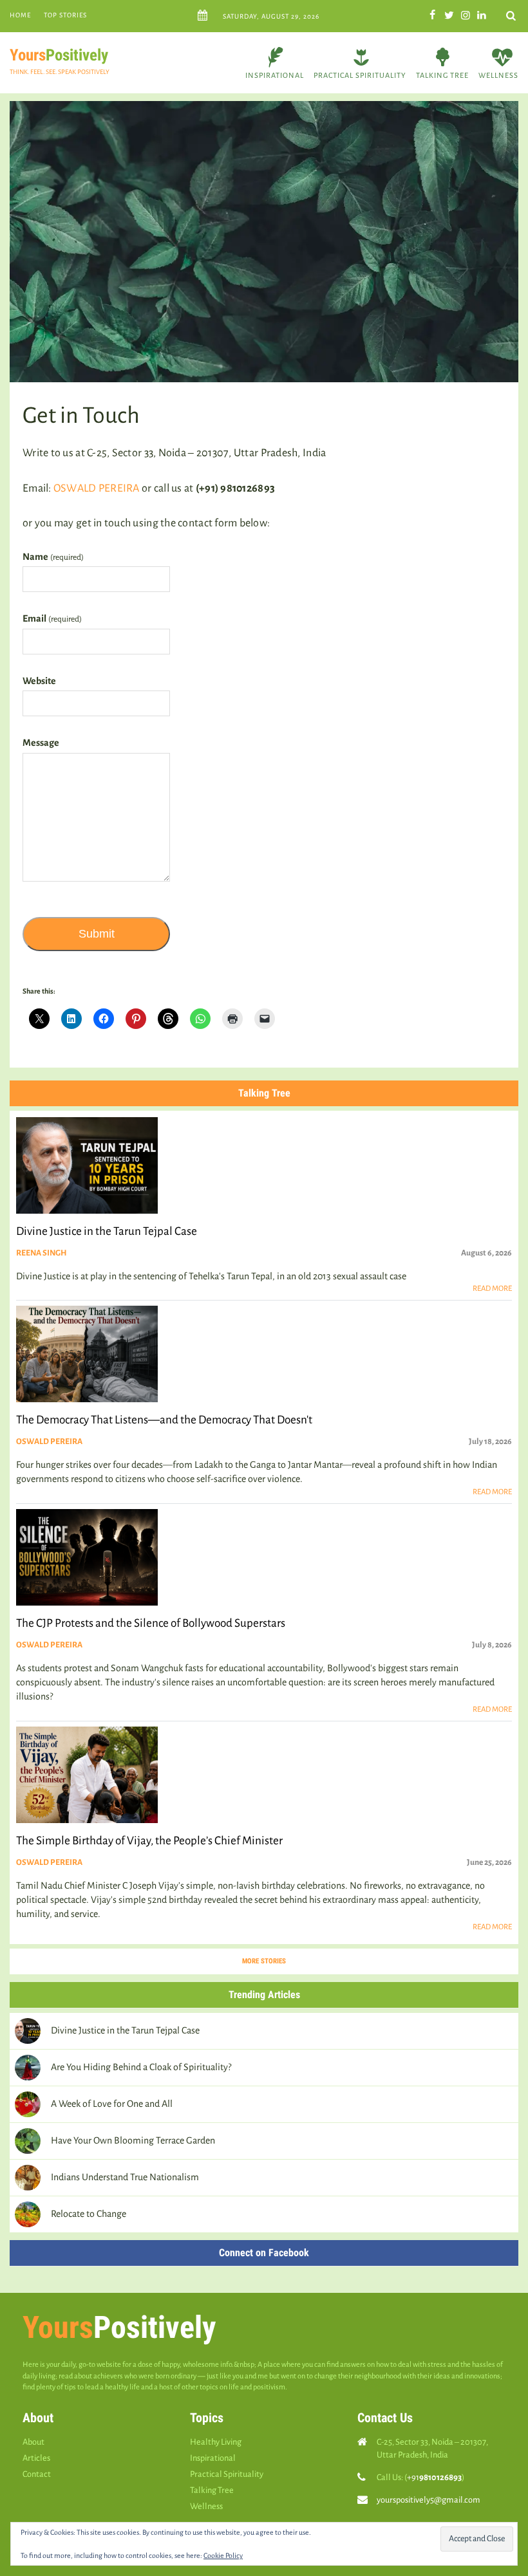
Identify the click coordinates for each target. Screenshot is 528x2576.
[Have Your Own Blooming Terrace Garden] (28, 2141)
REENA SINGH (41, 1253)
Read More (492, 1289)
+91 (434, 2477)
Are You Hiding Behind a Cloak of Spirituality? (141, 2067)
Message (41, 743)
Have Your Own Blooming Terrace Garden (133, 2140)
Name (53, 557)
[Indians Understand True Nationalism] (28, 2178)
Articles (36, 2458)
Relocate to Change (89, 2214)
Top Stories (65, 15)
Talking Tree (442, 75)
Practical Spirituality (360, 75)
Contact (37, 2474)
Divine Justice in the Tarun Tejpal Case (126, 2030)
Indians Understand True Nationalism (125, 2177)
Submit (97, 934)
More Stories (264, 1961)
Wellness (498, 75)
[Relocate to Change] (28, 2214)
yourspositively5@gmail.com (429, 2500)
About (33, 2442)
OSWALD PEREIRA (97, 488)
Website (39, 681)
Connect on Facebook (264, 2253)
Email (52, 618)
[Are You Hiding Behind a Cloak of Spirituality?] (28, 2068)
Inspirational (275, 75)
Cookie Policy (223, 2555)
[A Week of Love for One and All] (28, 2104)
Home (20, 15)
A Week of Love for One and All (112, 2104)
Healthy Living (216, 2442)
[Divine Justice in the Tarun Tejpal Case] (28, 2031)
